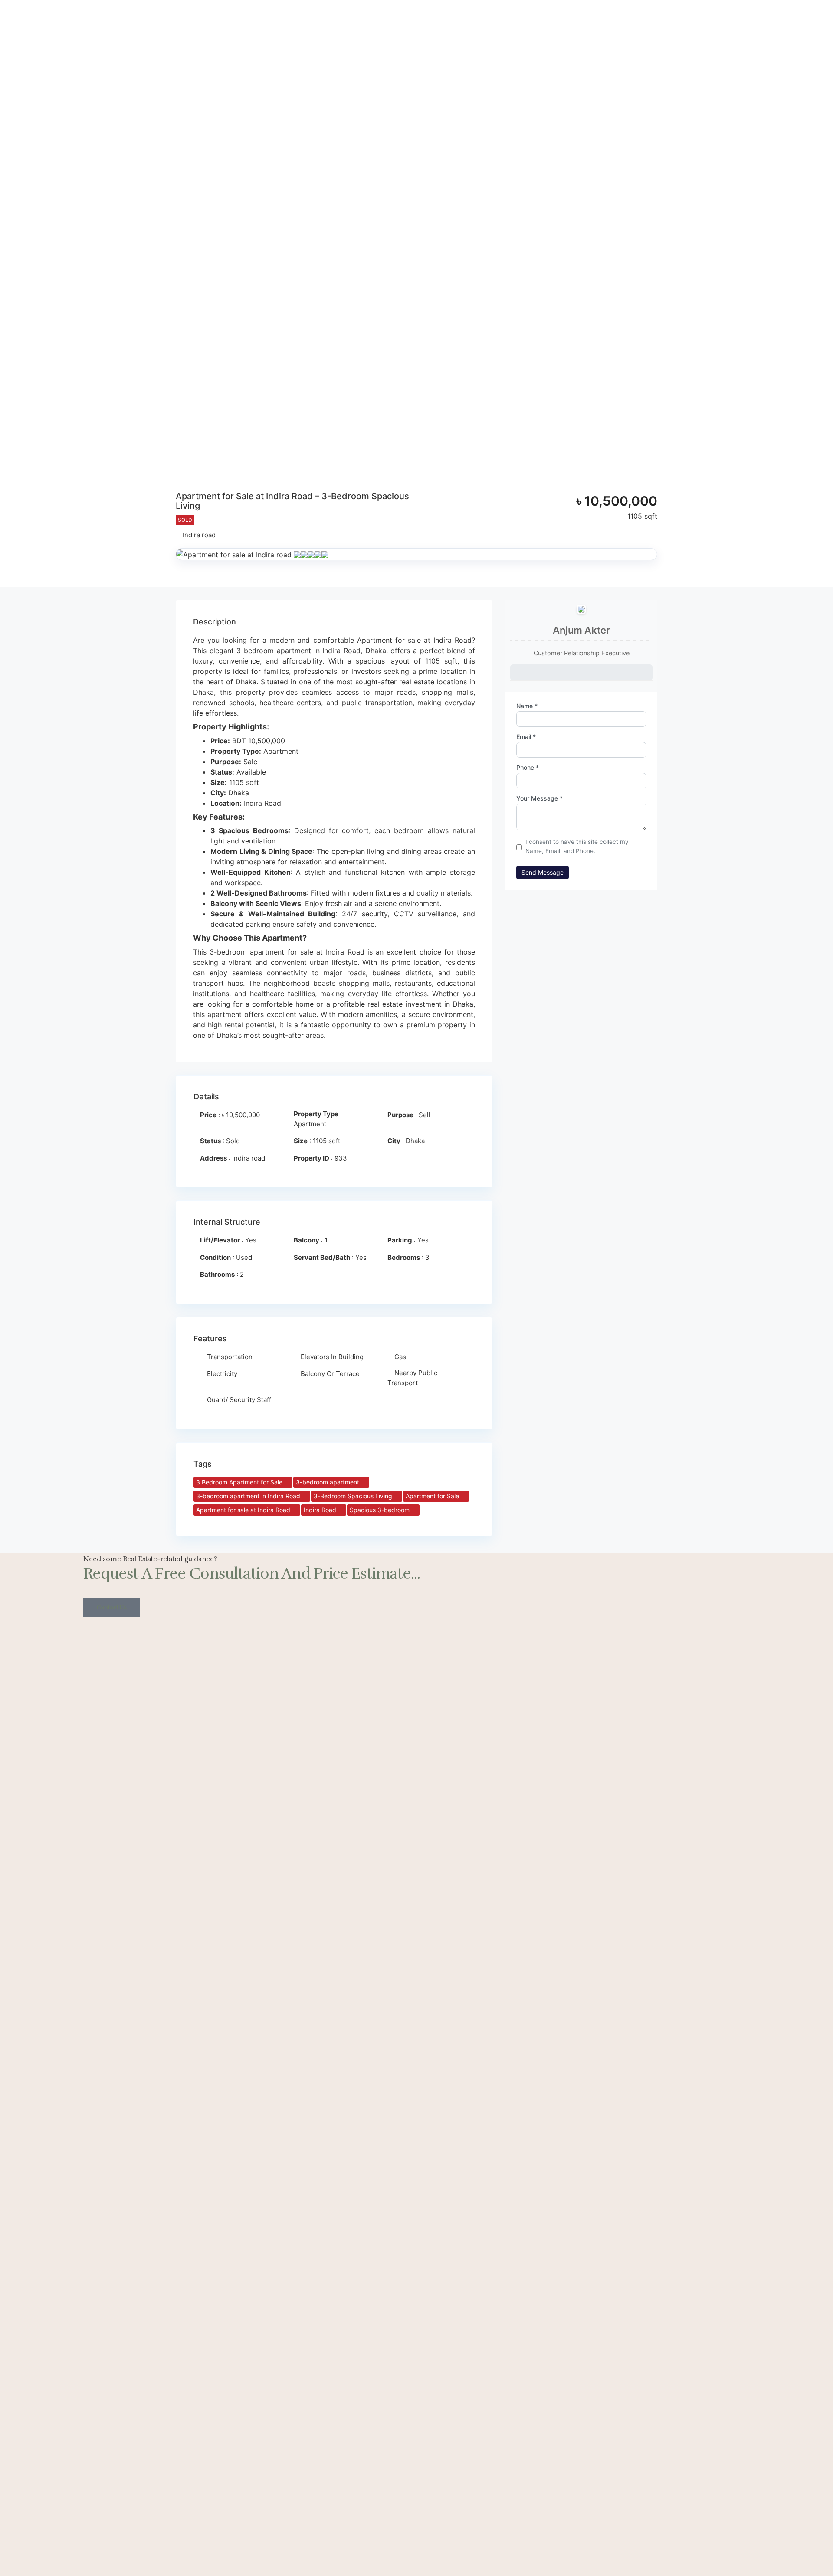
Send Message (543, 872)
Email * (526, 737)
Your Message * (539, 798)
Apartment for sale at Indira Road (244, 1510)
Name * (527, 706)
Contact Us (112, 1607)
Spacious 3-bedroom (380, 1510)
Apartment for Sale (433, 1496)
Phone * (528, 768)
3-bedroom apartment (328, 1482)
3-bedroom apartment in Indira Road (249, 1496)
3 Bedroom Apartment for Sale (240, 1482)
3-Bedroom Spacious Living (354, 1496)
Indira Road (321, 1510)
